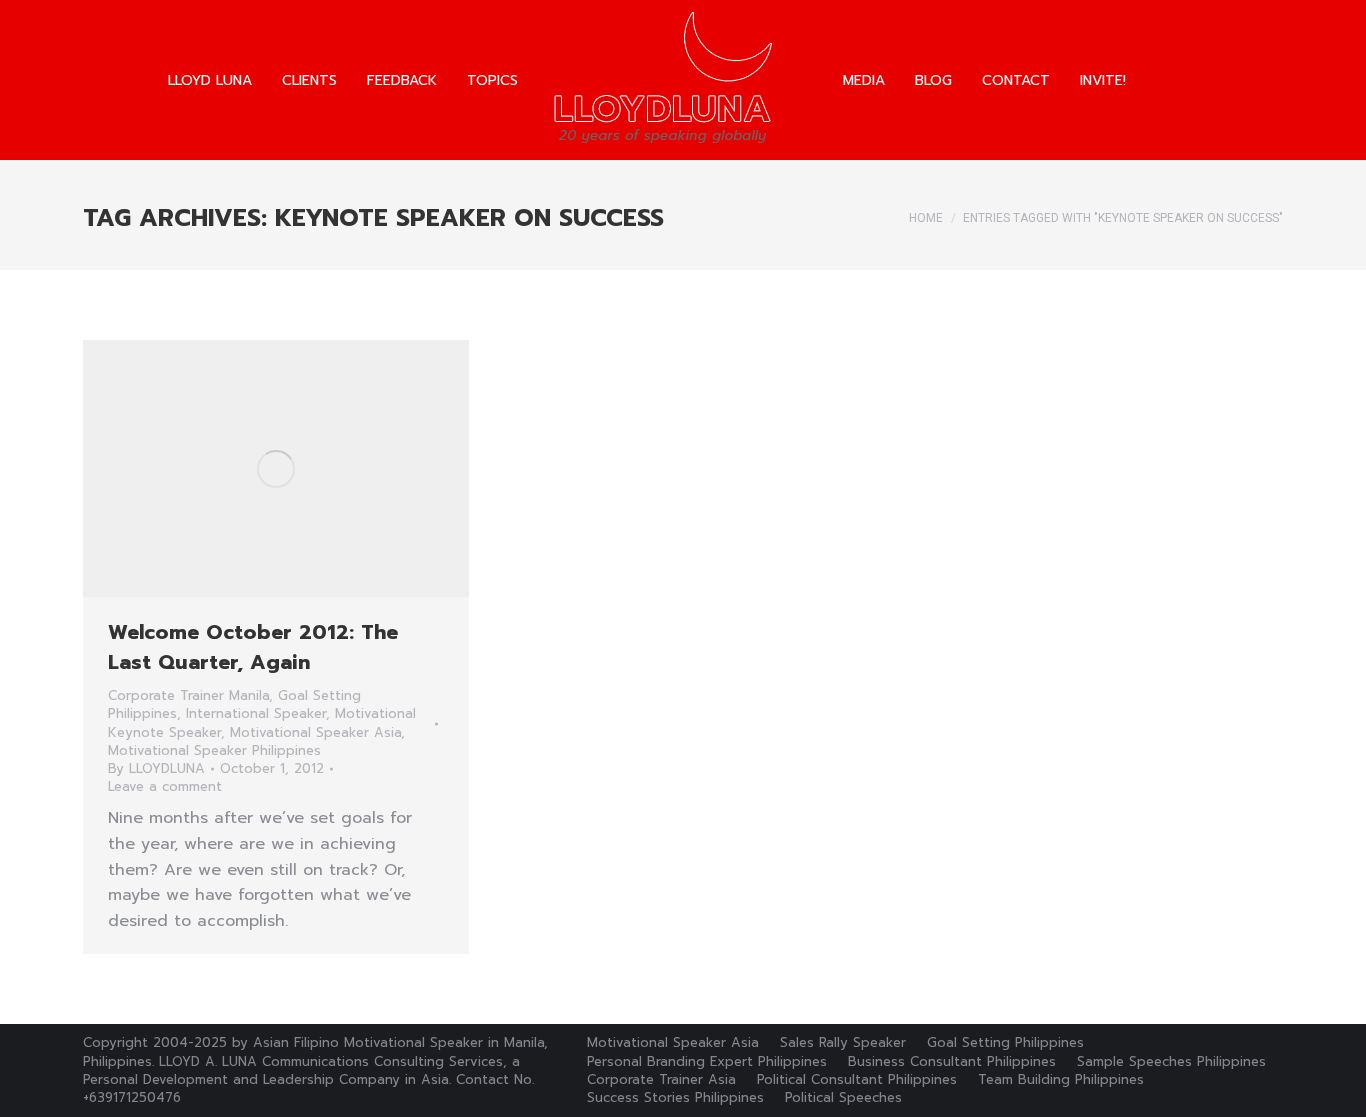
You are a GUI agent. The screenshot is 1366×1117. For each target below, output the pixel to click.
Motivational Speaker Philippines (214, 750)
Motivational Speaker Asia (315, 732)
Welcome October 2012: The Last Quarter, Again (253, 647)
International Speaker (256, 713)
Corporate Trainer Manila (188, 695)
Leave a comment (165, 787)
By (156, 769)
